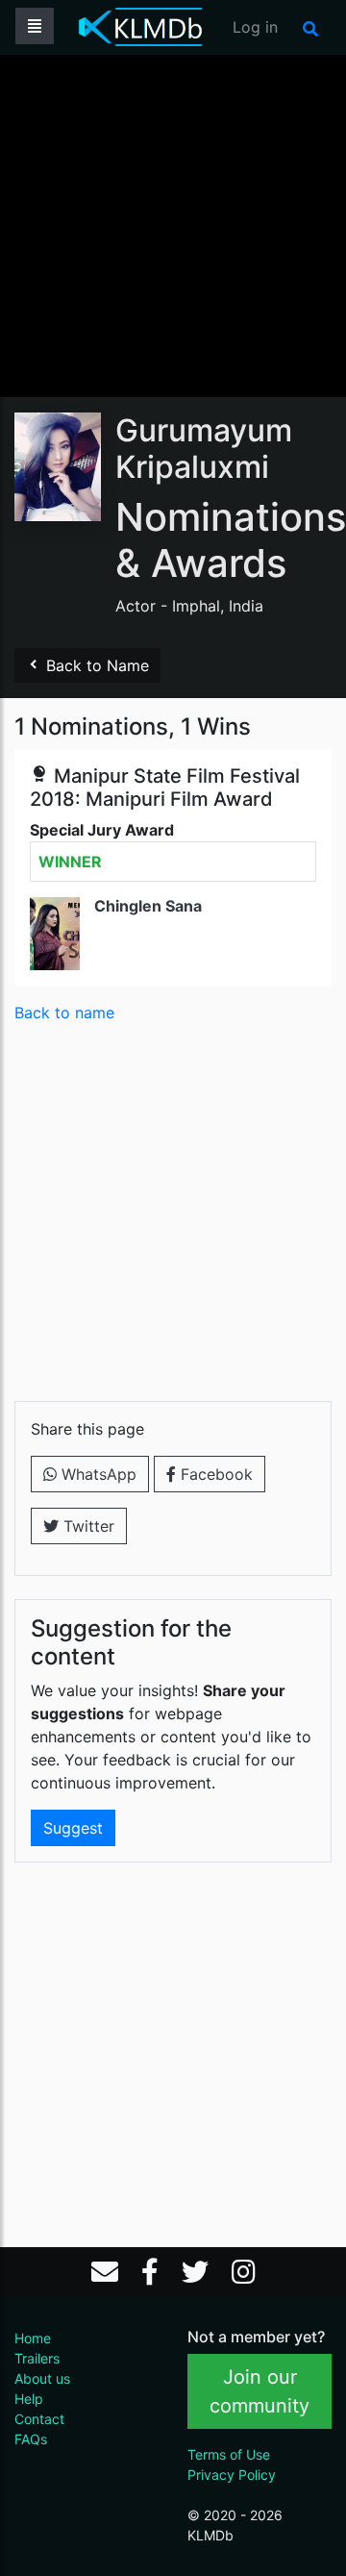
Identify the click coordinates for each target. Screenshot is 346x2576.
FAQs (31, 2439)
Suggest (73, 1828)
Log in (255, 27)
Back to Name (95, 665)
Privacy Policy (232, 2475)
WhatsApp (97, 1474)
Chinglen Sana (148, 906)
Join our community (259, 2391)
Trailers (37, 2358)
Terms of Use (229, 2454)
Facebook (214, 1474)
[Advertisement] (173, 224)
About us (42, 2378)
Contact (39, 2419)
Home (33, 2338)
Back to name (64, 1013)
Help (29, 2399)
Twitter (86, 1526)
